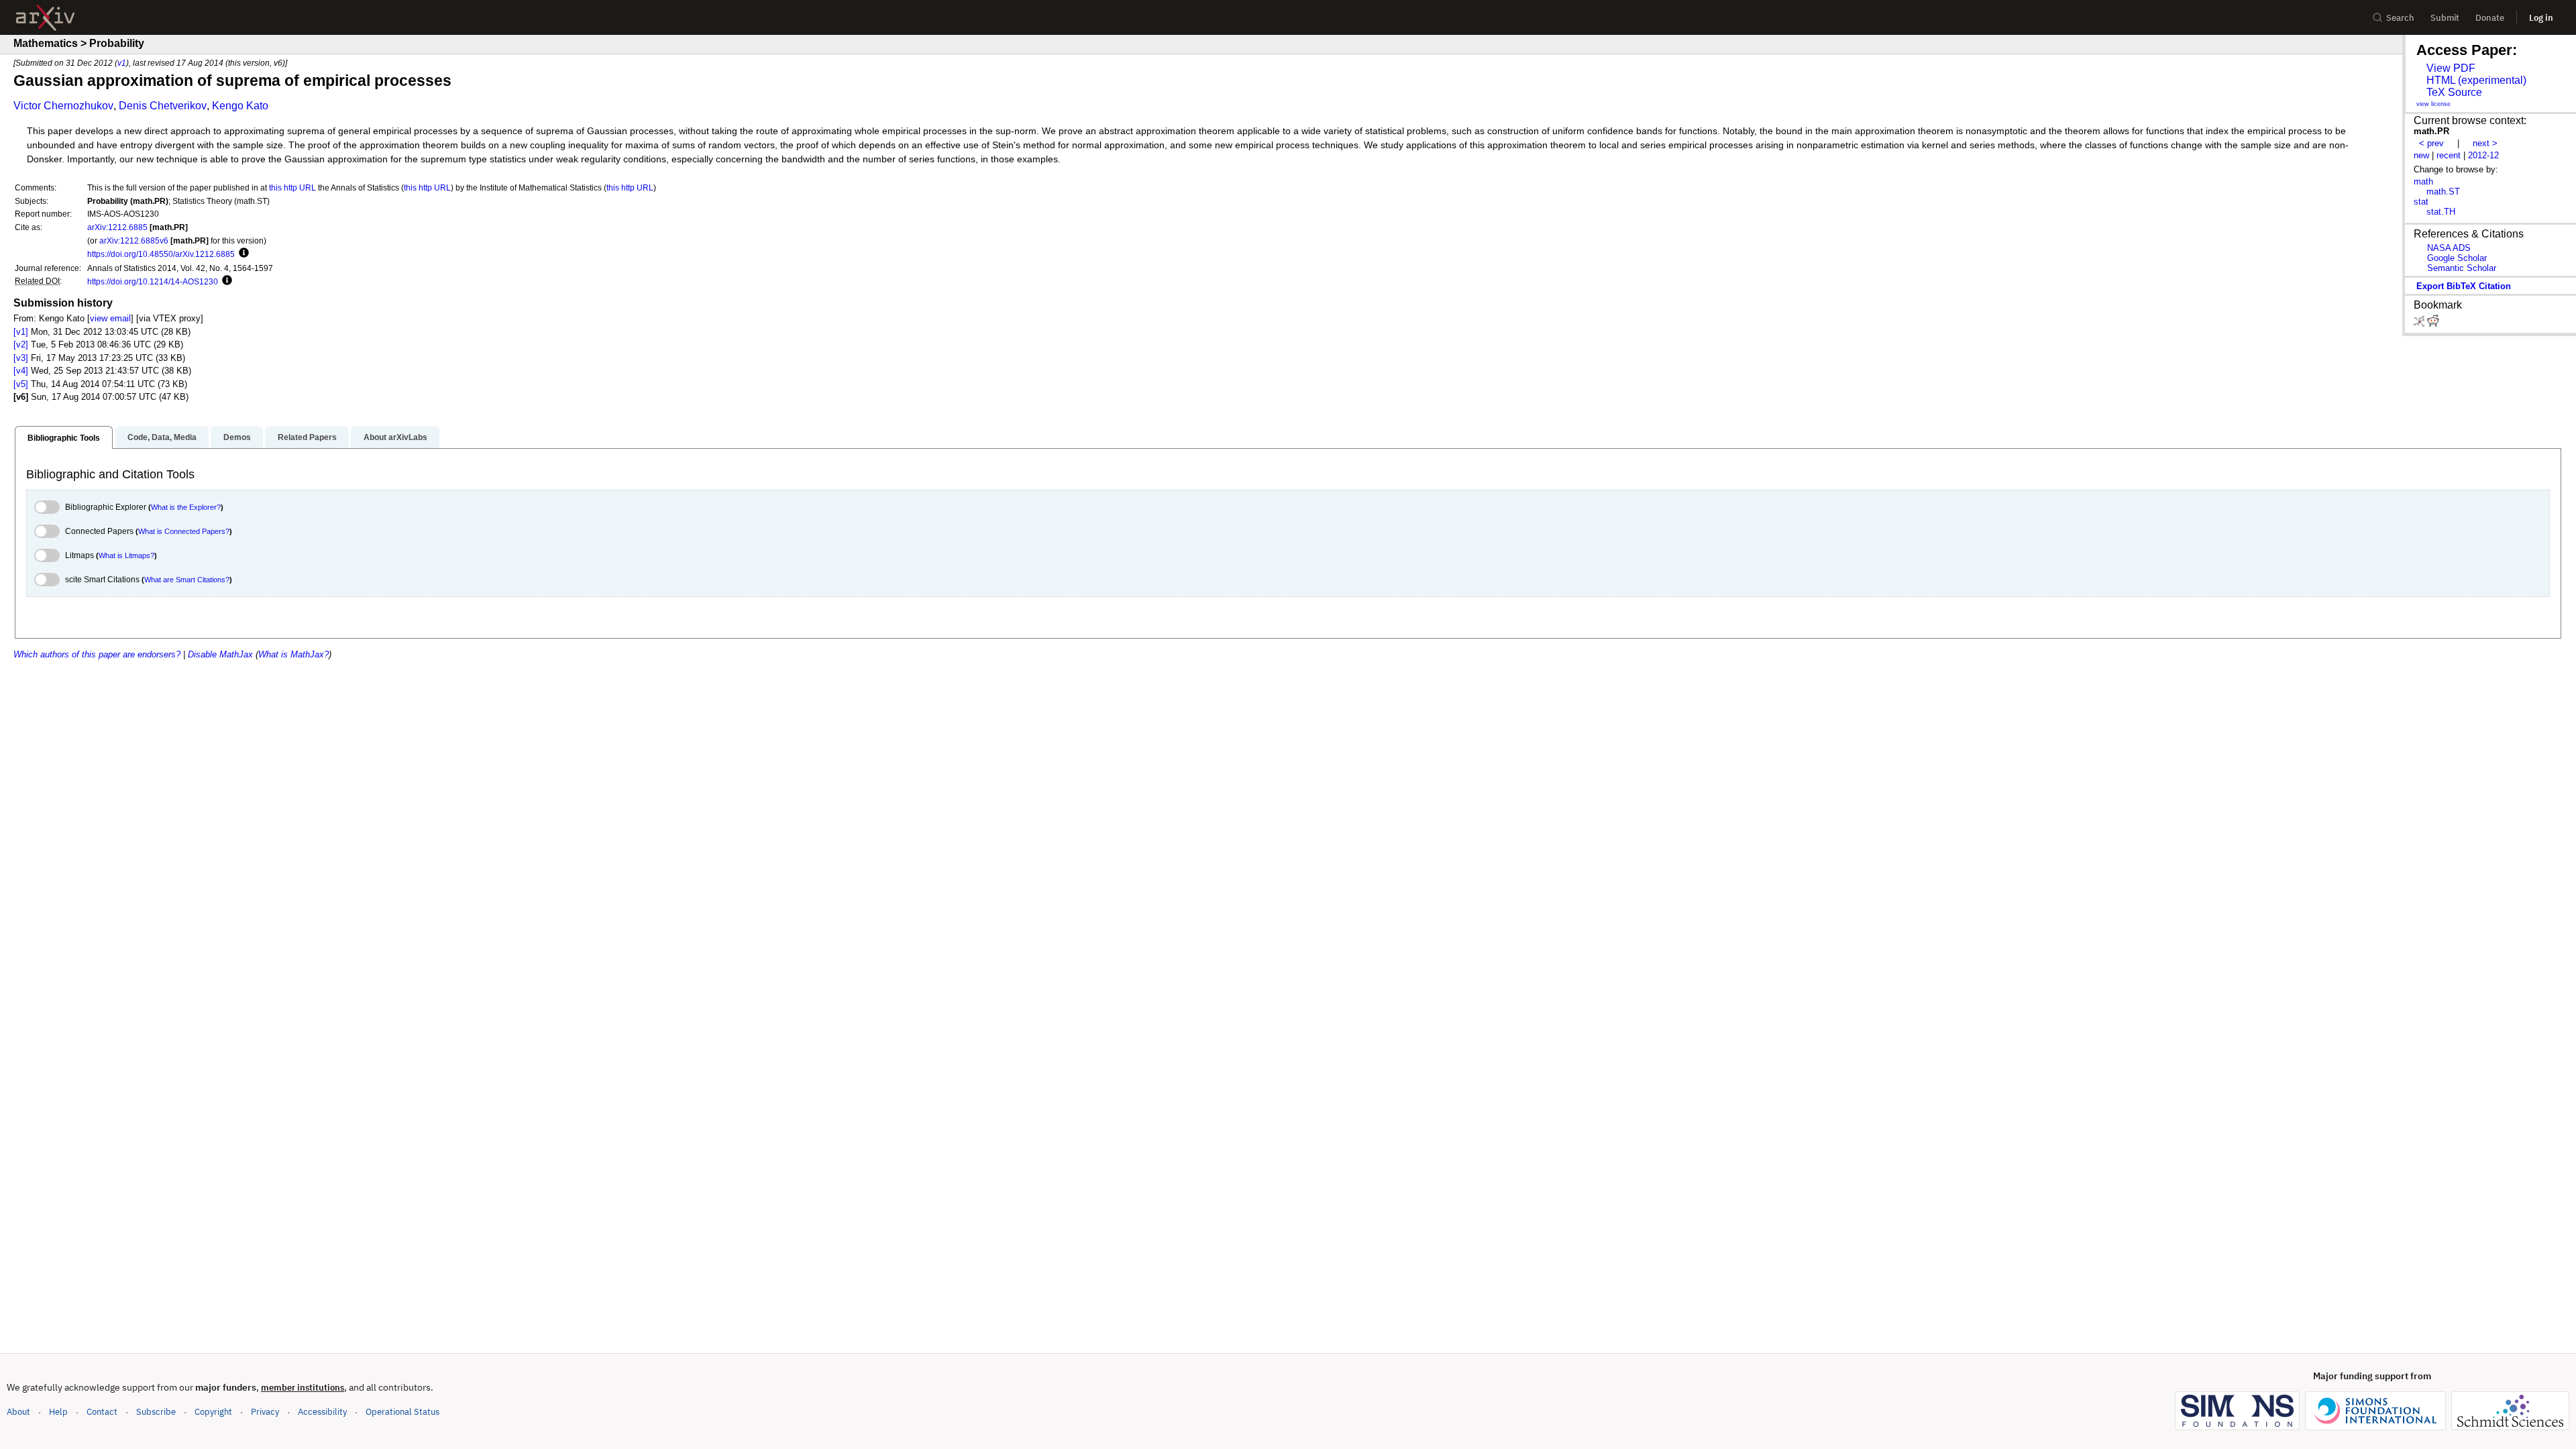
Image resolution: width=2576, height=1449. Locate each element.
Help (58, 1412)
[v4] (21, 371)
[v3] (21, 358)
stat (2421, 202)
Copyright (213, 1412)
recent (2449, 155)
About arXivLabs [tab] (395, 437)
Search (2400, 18)
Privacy (265, 1412)
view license (2433, 104)
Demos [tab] (237, 437)
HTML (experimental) (2476, 80)
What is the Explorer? (186, 507)
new (2421, 155)
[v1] (21, 332)
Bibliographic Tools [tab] (64, 438)
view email (110, 318)
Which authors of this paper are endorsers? (97, 654)
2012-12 (2483, 155)
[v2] (21, 344)
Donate (2490, 18)
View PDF (2451, 68)
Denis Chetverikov (163, 106)
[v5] (21, 384)
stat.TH (2441, 212)
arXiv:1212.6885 (117, 227)
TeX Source (2454, 92)
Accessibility (322, 1412)
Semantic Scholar (2462, 268)
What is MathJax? (293, 654)
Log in (2541, 18)
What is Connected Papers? (184, 531)
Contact (102, 1412)
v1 (122, 63)
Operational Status (402, 1411)
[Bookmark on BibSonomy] (2420, 324)
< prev (2431, 143)
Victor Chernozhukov (63, 106)
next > (2485, 143)
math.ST (2443, 192)
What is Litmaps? (126, 555)
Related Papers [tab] (307, 437)
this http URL (292, 187)
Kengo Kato (240, 106)
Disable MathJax (220, 654)
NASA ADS (2449, 248)
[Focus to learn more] (242, 254)
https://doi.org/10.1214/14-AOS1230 (153, 281)
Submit (2445, 18)
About (18, 1412)
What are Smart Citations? (187, 580)
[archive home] (45, 18)
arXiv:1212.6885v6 (134, 240)
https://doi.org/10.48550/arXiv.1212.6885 (161, 254)
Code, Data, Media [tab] (162, 437)
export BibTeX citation (2464, 286)
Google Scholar (2457, 258)
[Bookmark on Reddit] (2433, 324)
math (2423, 181)
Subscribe (156, 1412)
